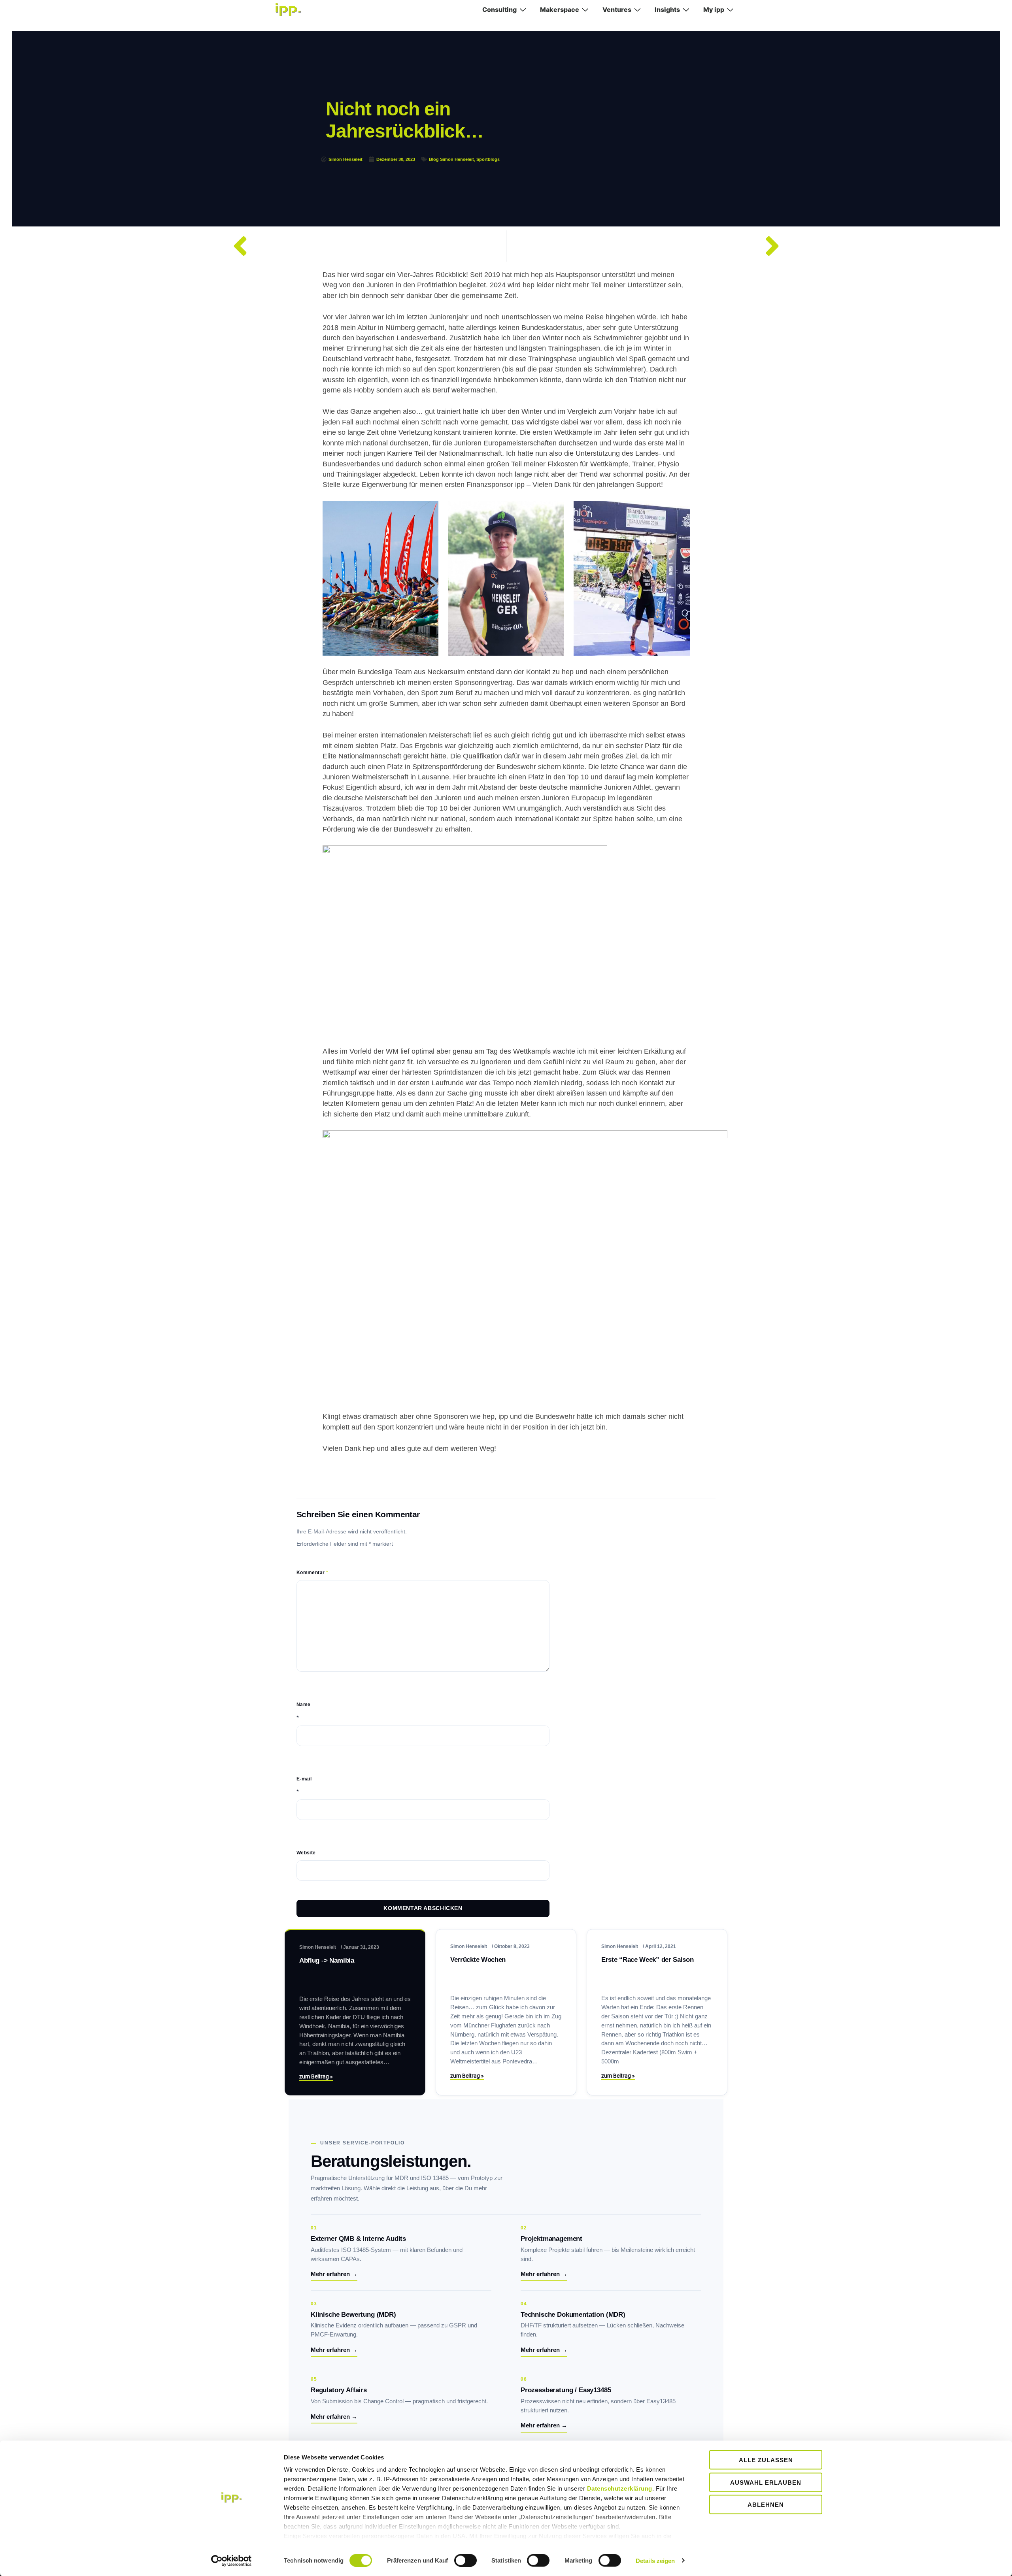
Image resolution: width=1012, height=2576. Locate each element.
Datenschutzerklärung (620, 2488)
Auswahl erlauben (766, 2482)
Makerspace (560, 9)
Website (306, 1853)
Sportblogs (488, 159)
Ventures (617, 9)
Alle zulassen (766, 2460)
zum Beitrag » (316, 2076)
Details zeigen (655, 2560)
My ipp (714, 9)
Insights (667, 9)
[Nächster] (647, 246)
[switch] (465, 2560)
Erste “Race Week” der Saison (647, 1960)
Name (304, 1705)
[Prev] (365, 246)
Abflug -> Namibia (327, 1960)
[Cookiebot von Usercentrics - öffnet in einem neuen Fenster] (231, 2561)
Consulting (499, 9)
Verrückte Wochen (478, 1960)
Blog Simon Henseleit (451, 159)
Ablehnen (766, 2505)
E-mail (304, 1779)
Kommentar (312, 1573)
